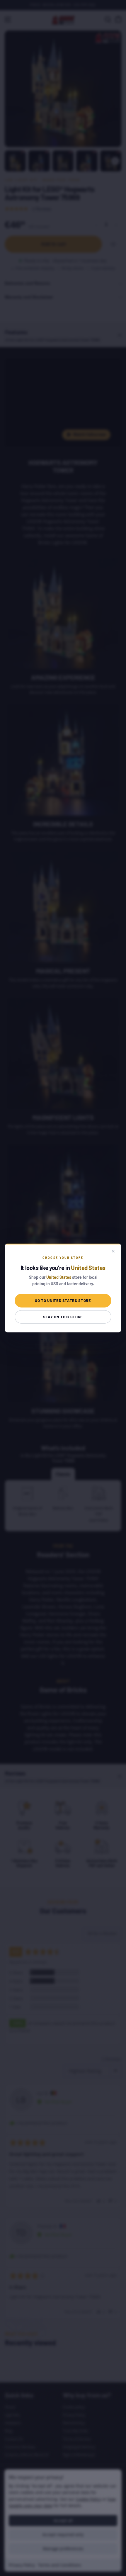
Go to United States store (63, 1300)
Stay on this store (63, 1317)
